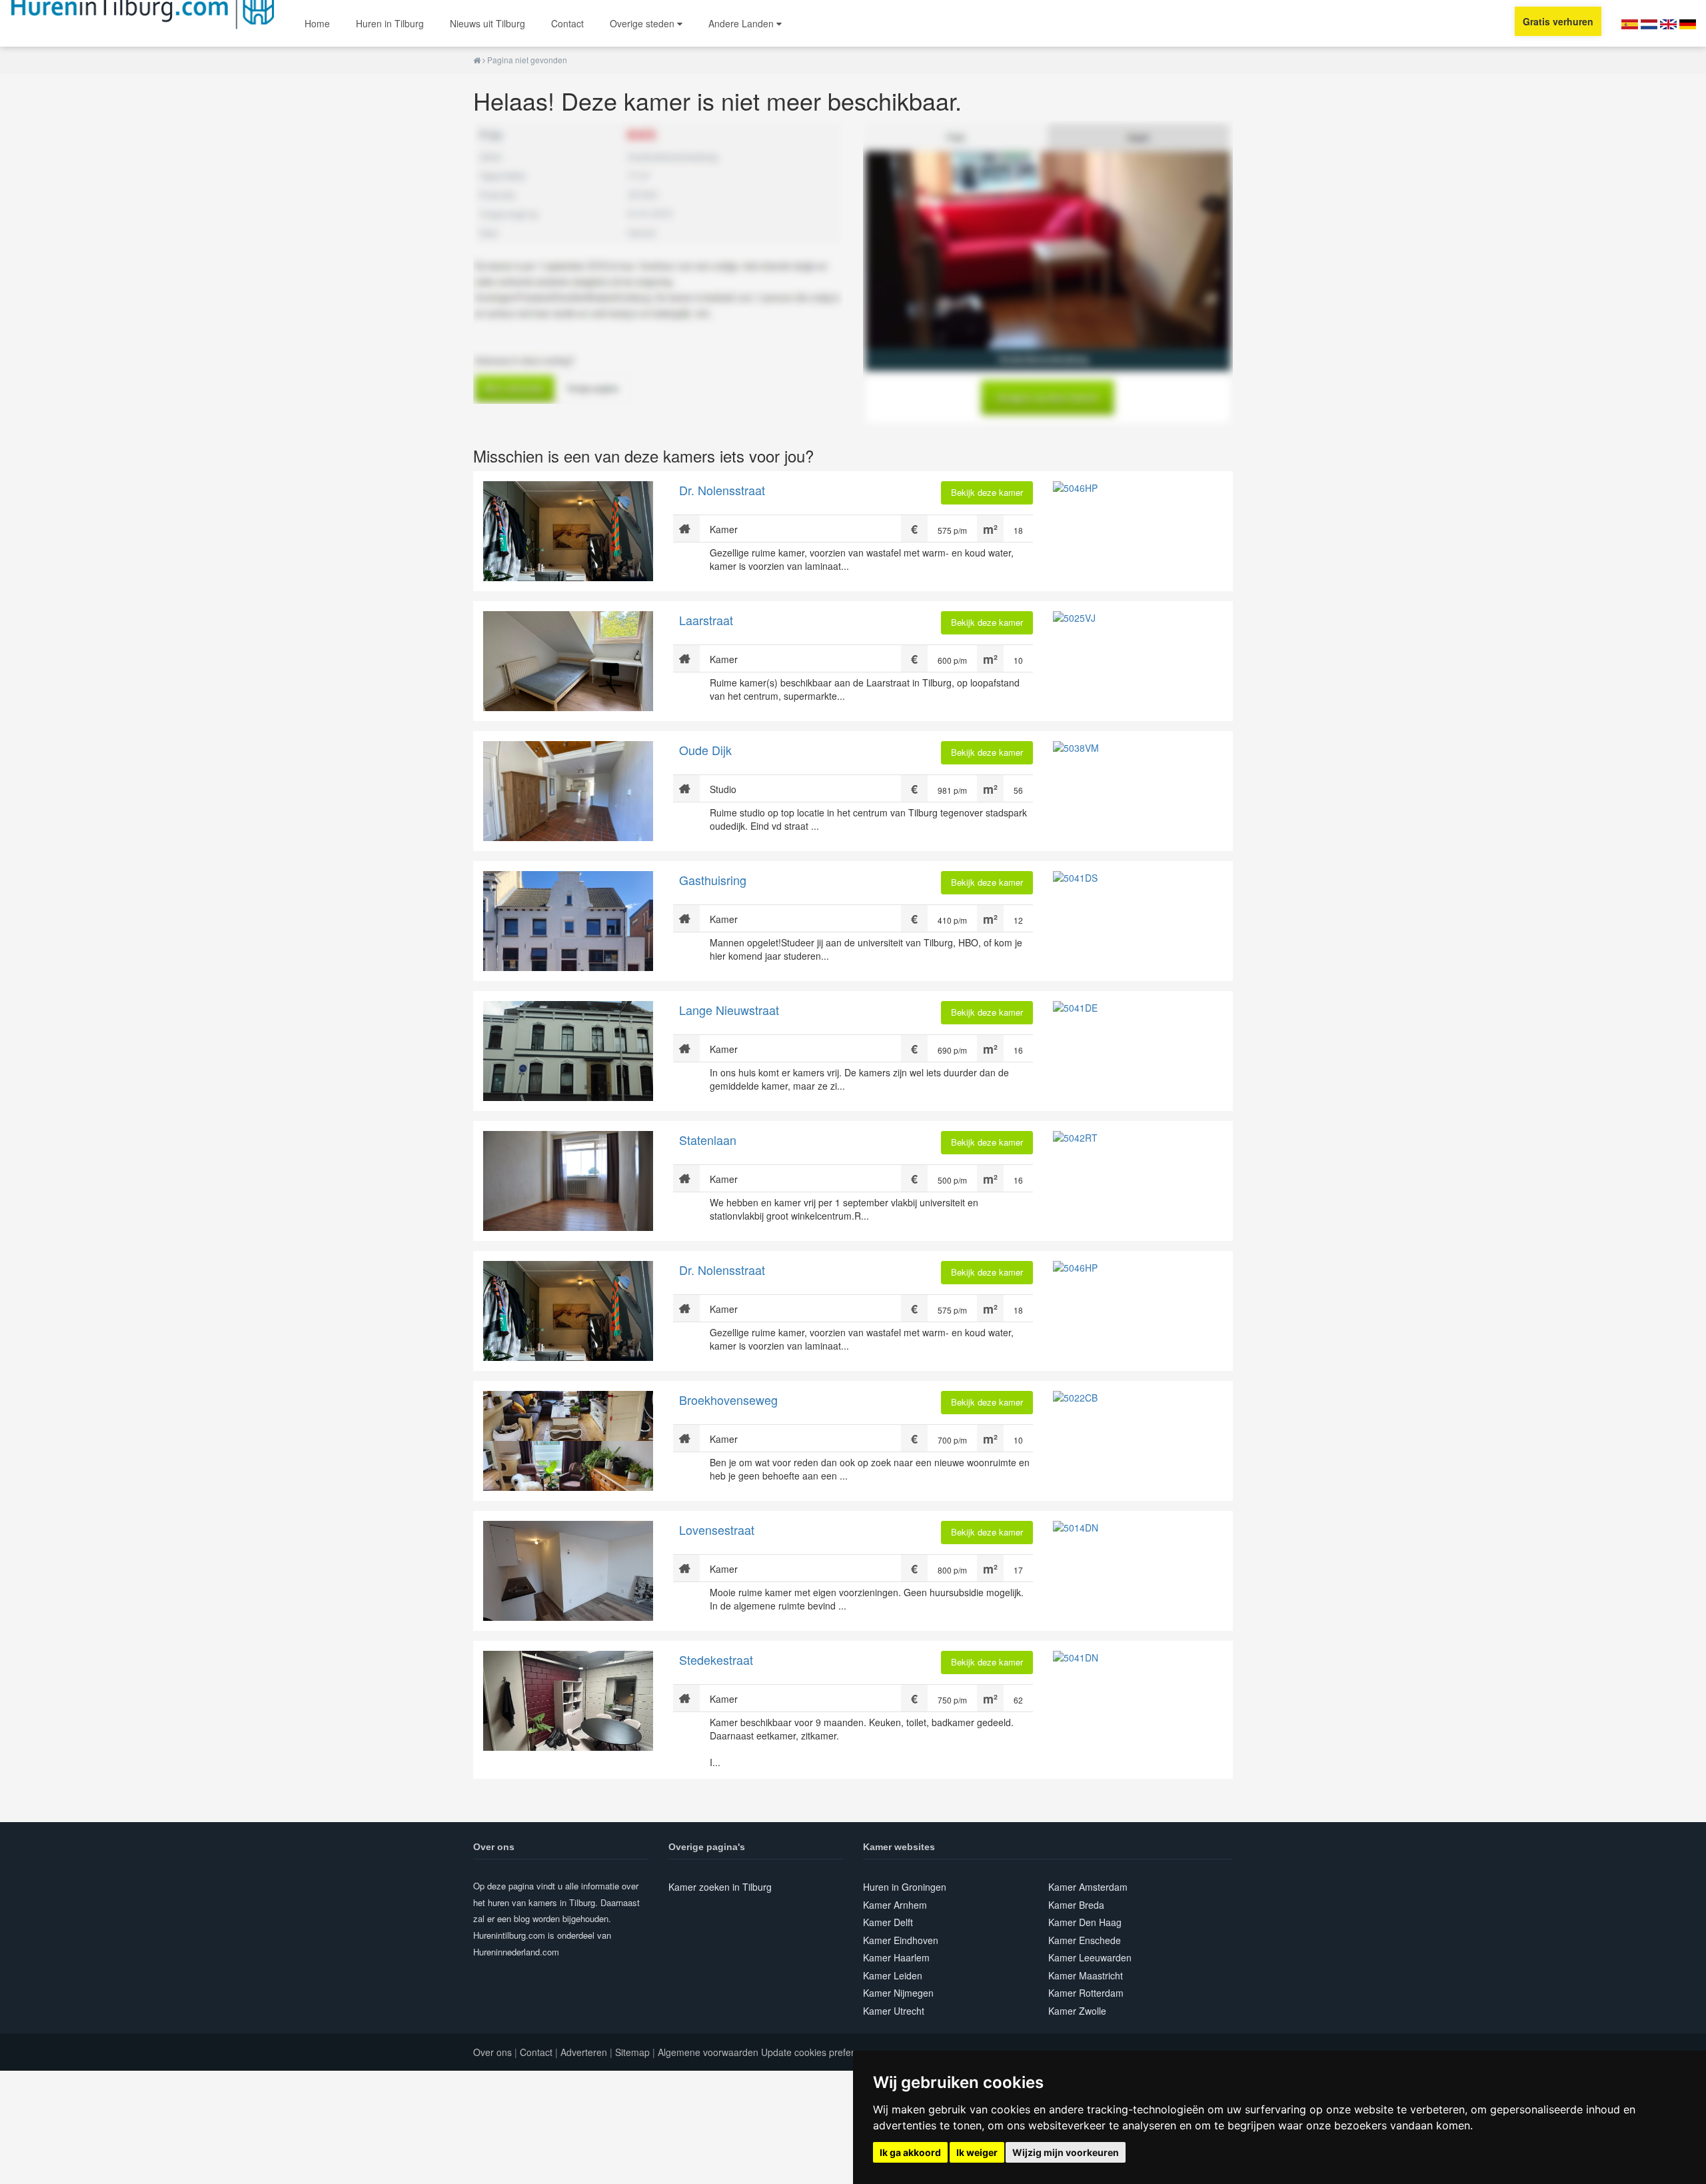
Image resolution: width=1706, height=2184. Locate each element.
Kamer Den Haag (1085, 1922)
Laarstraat (706, 620)
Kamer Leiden (893, 1975)
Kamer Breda (1076, 1905)
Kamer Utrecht (894, 2011)
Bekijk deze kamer (987, 492)
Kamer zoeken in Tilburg (720, 1887)
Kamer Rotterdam (1086, 1993)
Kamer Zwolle (1077, 2011)
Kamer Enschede (1085, 1940)
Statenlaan (708, 1140)
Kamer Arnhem (895, 1905)
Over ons (492, 2052)
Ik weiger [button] (977, 2152)
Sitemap (632, 2052)
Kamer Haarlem (896, 1957)
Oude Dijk (705, 750)
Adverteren (584, 2052)
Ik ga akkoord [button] (910, 2152)
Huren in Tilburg (390, 23)
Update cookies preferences (820, 2052)
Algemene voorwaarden (708, 2052)
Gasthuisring (713, 880)
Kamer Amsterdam (1088, 1887)
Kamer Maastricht (1086, 1975)
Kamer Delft (888, 1922)
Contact (567, 23)
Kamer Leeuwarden (1090, 1957)
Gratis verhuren (1558, 21)
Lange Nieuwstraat (729, 1010)
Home (317, 23)
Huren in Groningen (905, 1887)
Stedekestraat (716, 1659)
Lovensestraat (717, 1530)
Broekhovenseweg (728, 1400)
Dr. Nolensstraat (722, 490)
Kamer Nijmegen (898, 1993)
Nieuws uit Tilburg (487, 23)
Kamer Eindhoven (901, 1940)
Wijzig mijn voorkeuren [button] (1066, 2152)
